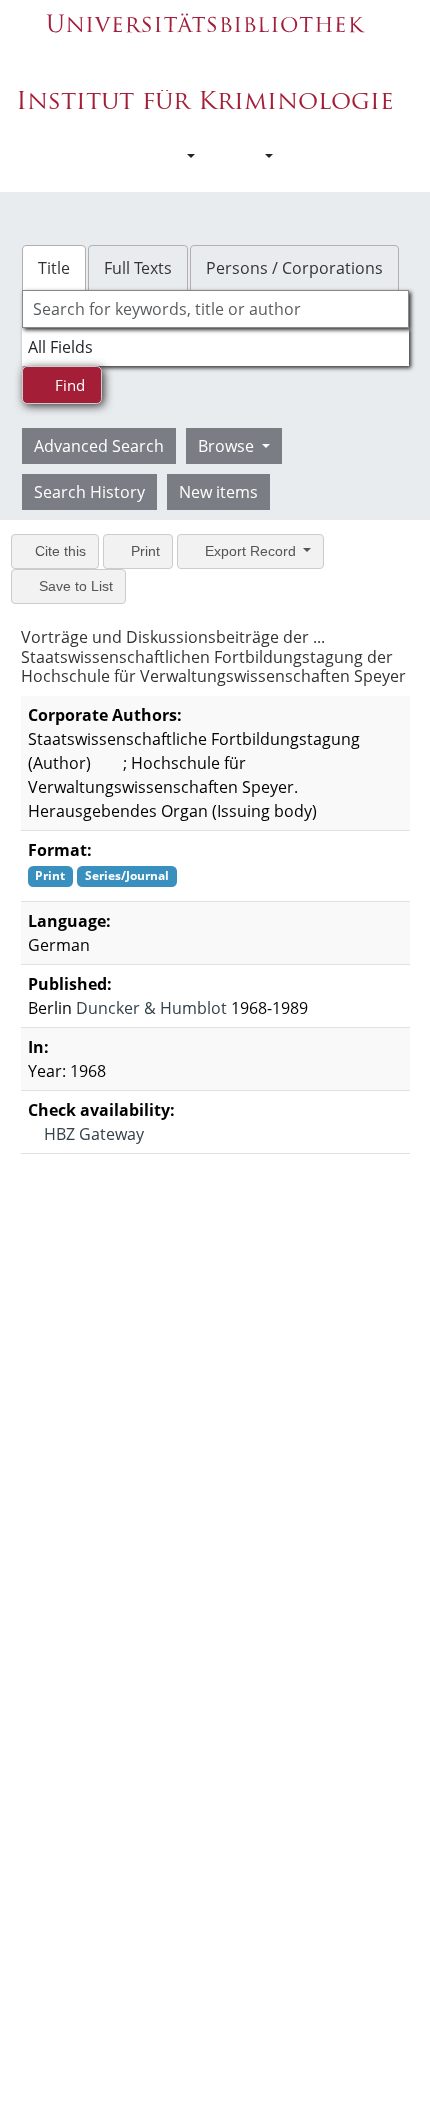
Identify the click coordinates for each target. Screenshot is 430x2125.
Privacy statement (219, 1621)
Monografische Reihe (107, 1260)
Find (68, 385)
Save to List (74, 586)
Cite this (58, 551)
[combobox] (215, 309)
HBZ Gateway (92, 1134)
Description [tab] (70, 1320)
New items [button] (218, 492)
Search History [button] (89, 492)
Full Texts (138, 268)
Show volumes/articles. (115, 1197)
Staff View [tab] (181, 1320)
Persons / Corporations (294, 268)
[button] (180, 156)
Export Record (250, 551)
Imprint (220, 1600)
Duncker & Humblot (151, 1008)
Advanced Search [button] (99, 446)
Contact (219, 1579)
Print (143, 551)
